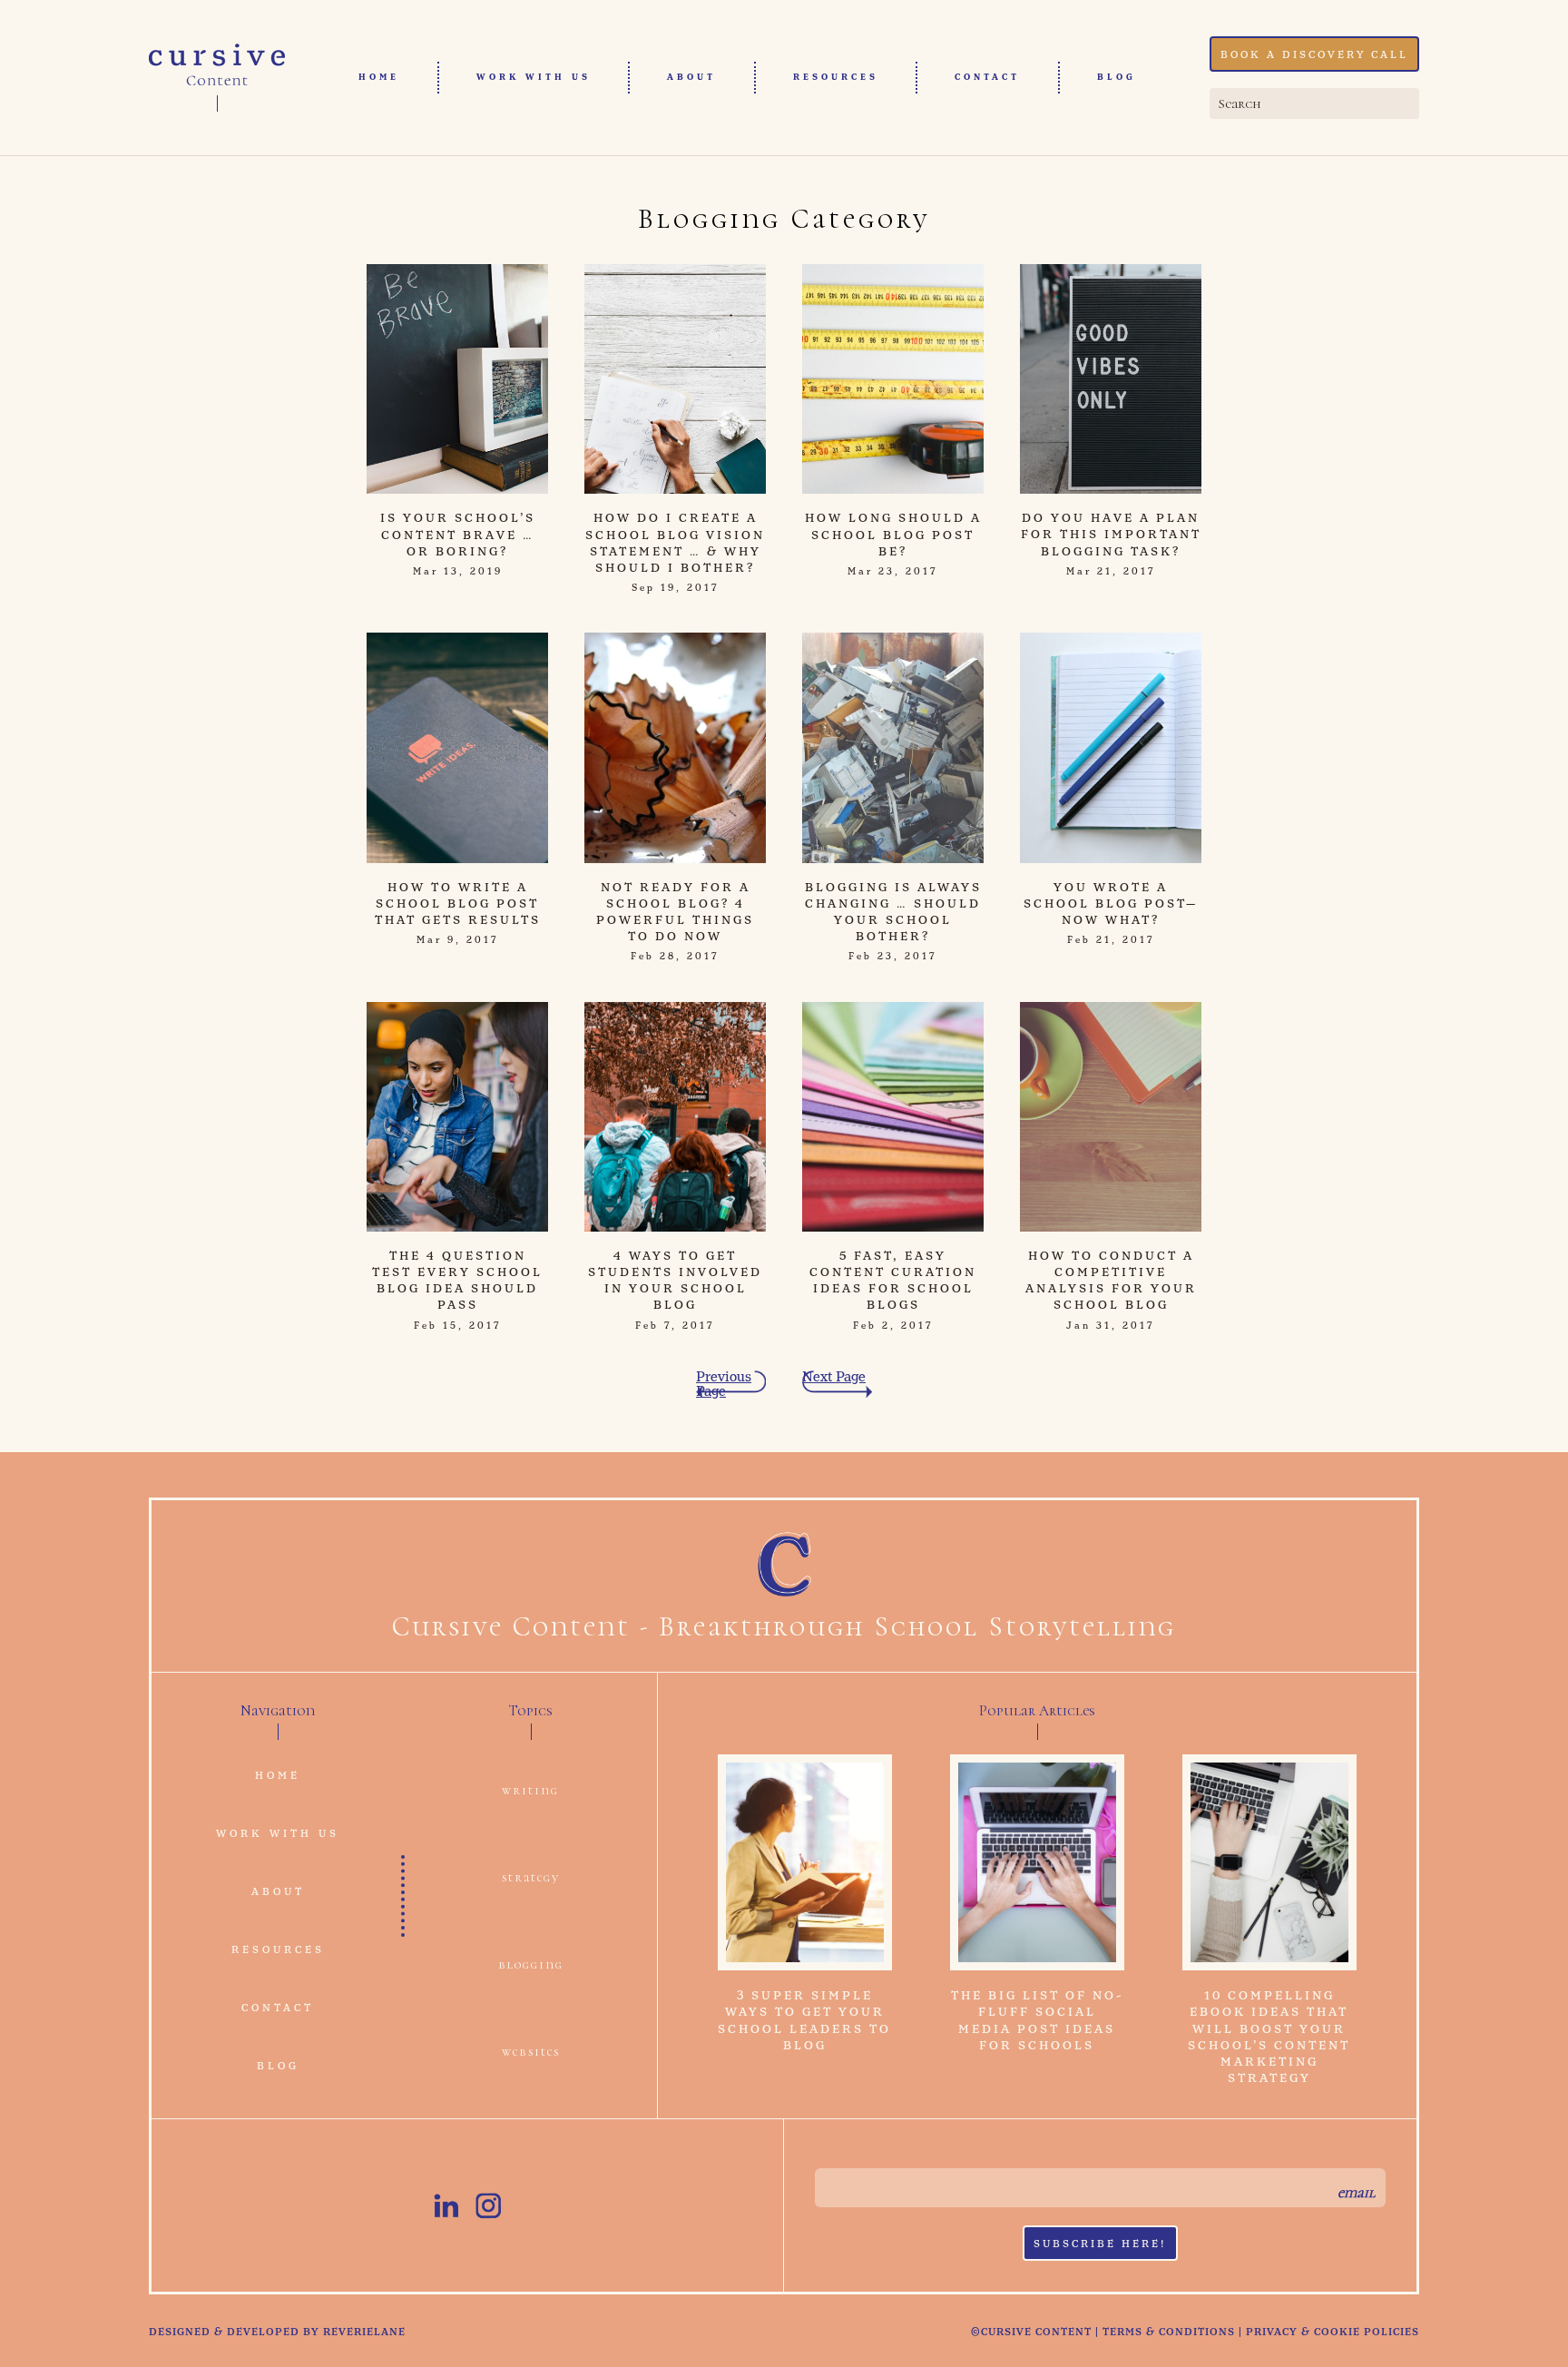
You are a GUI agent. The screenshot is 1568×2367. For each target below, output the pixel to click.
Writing (530, 1790)
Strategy (531, 1877)
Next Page (834, 1379)
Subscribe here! (1100, 2244)
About (691, 77)
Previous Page (724, 1384)
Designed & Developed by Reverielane (277, 2333)
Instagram (488, 2205)
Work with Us (534, 77)
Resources (836, 77)
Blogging (531, 1964)
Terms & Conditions (1169, 2333)
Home (379, 77)
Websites (531, 2052)
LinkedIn (446, 2205)
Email (1356, 2193)
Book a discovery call (1314, 55)
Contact (987, 77)
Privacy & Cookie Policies (1333, 2333)
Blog (1117, 77)
